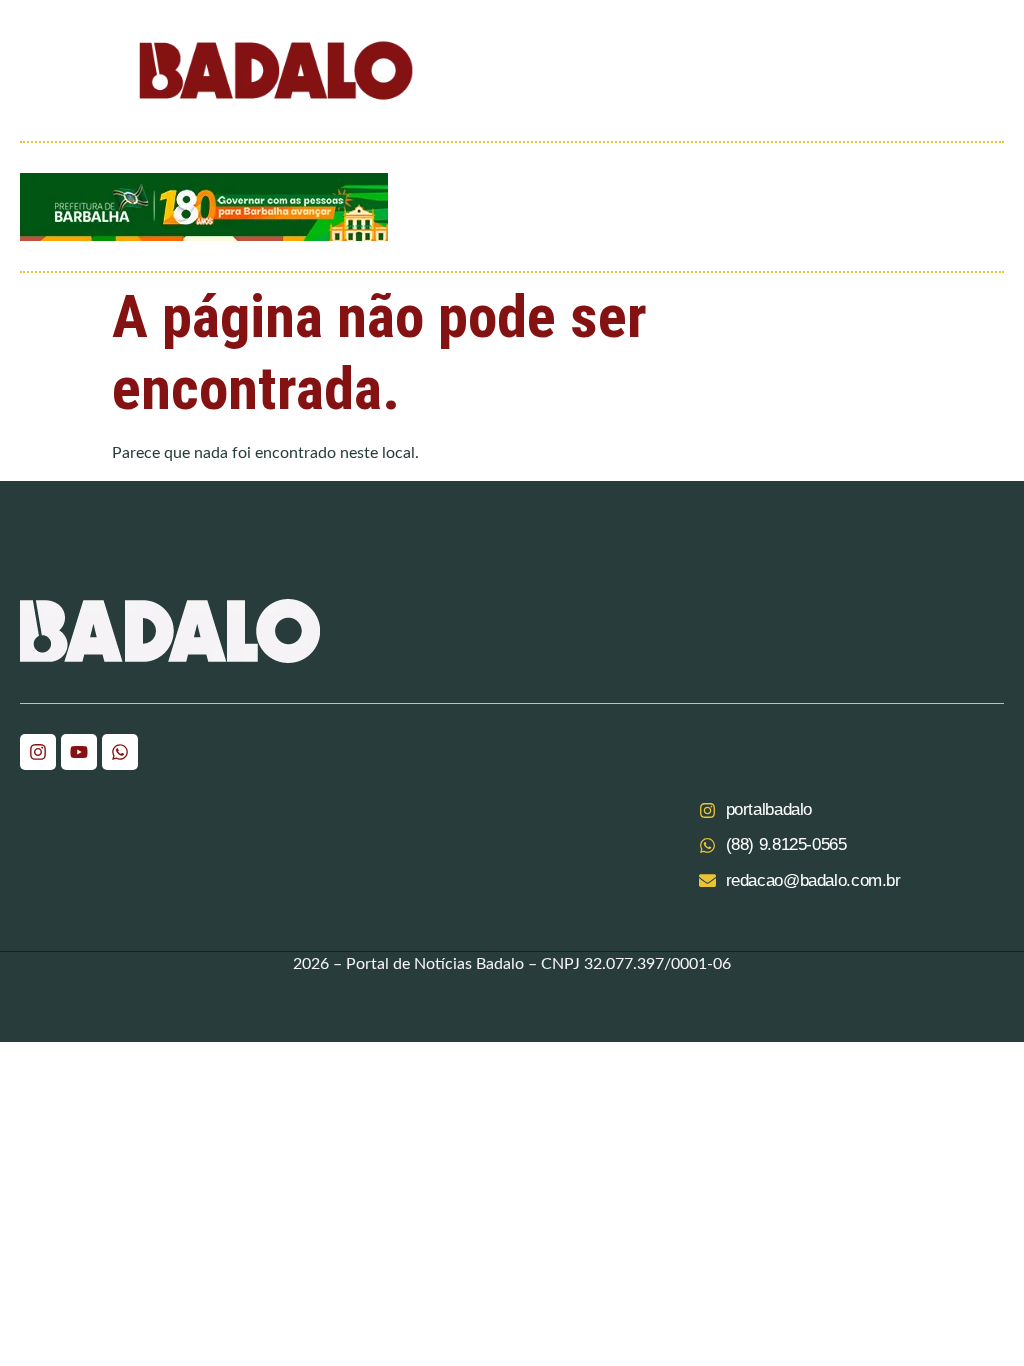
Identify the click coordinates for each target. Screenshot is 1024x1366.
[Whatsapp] (120, 752)
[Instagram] (38, 752)
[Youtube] (79, 752)
